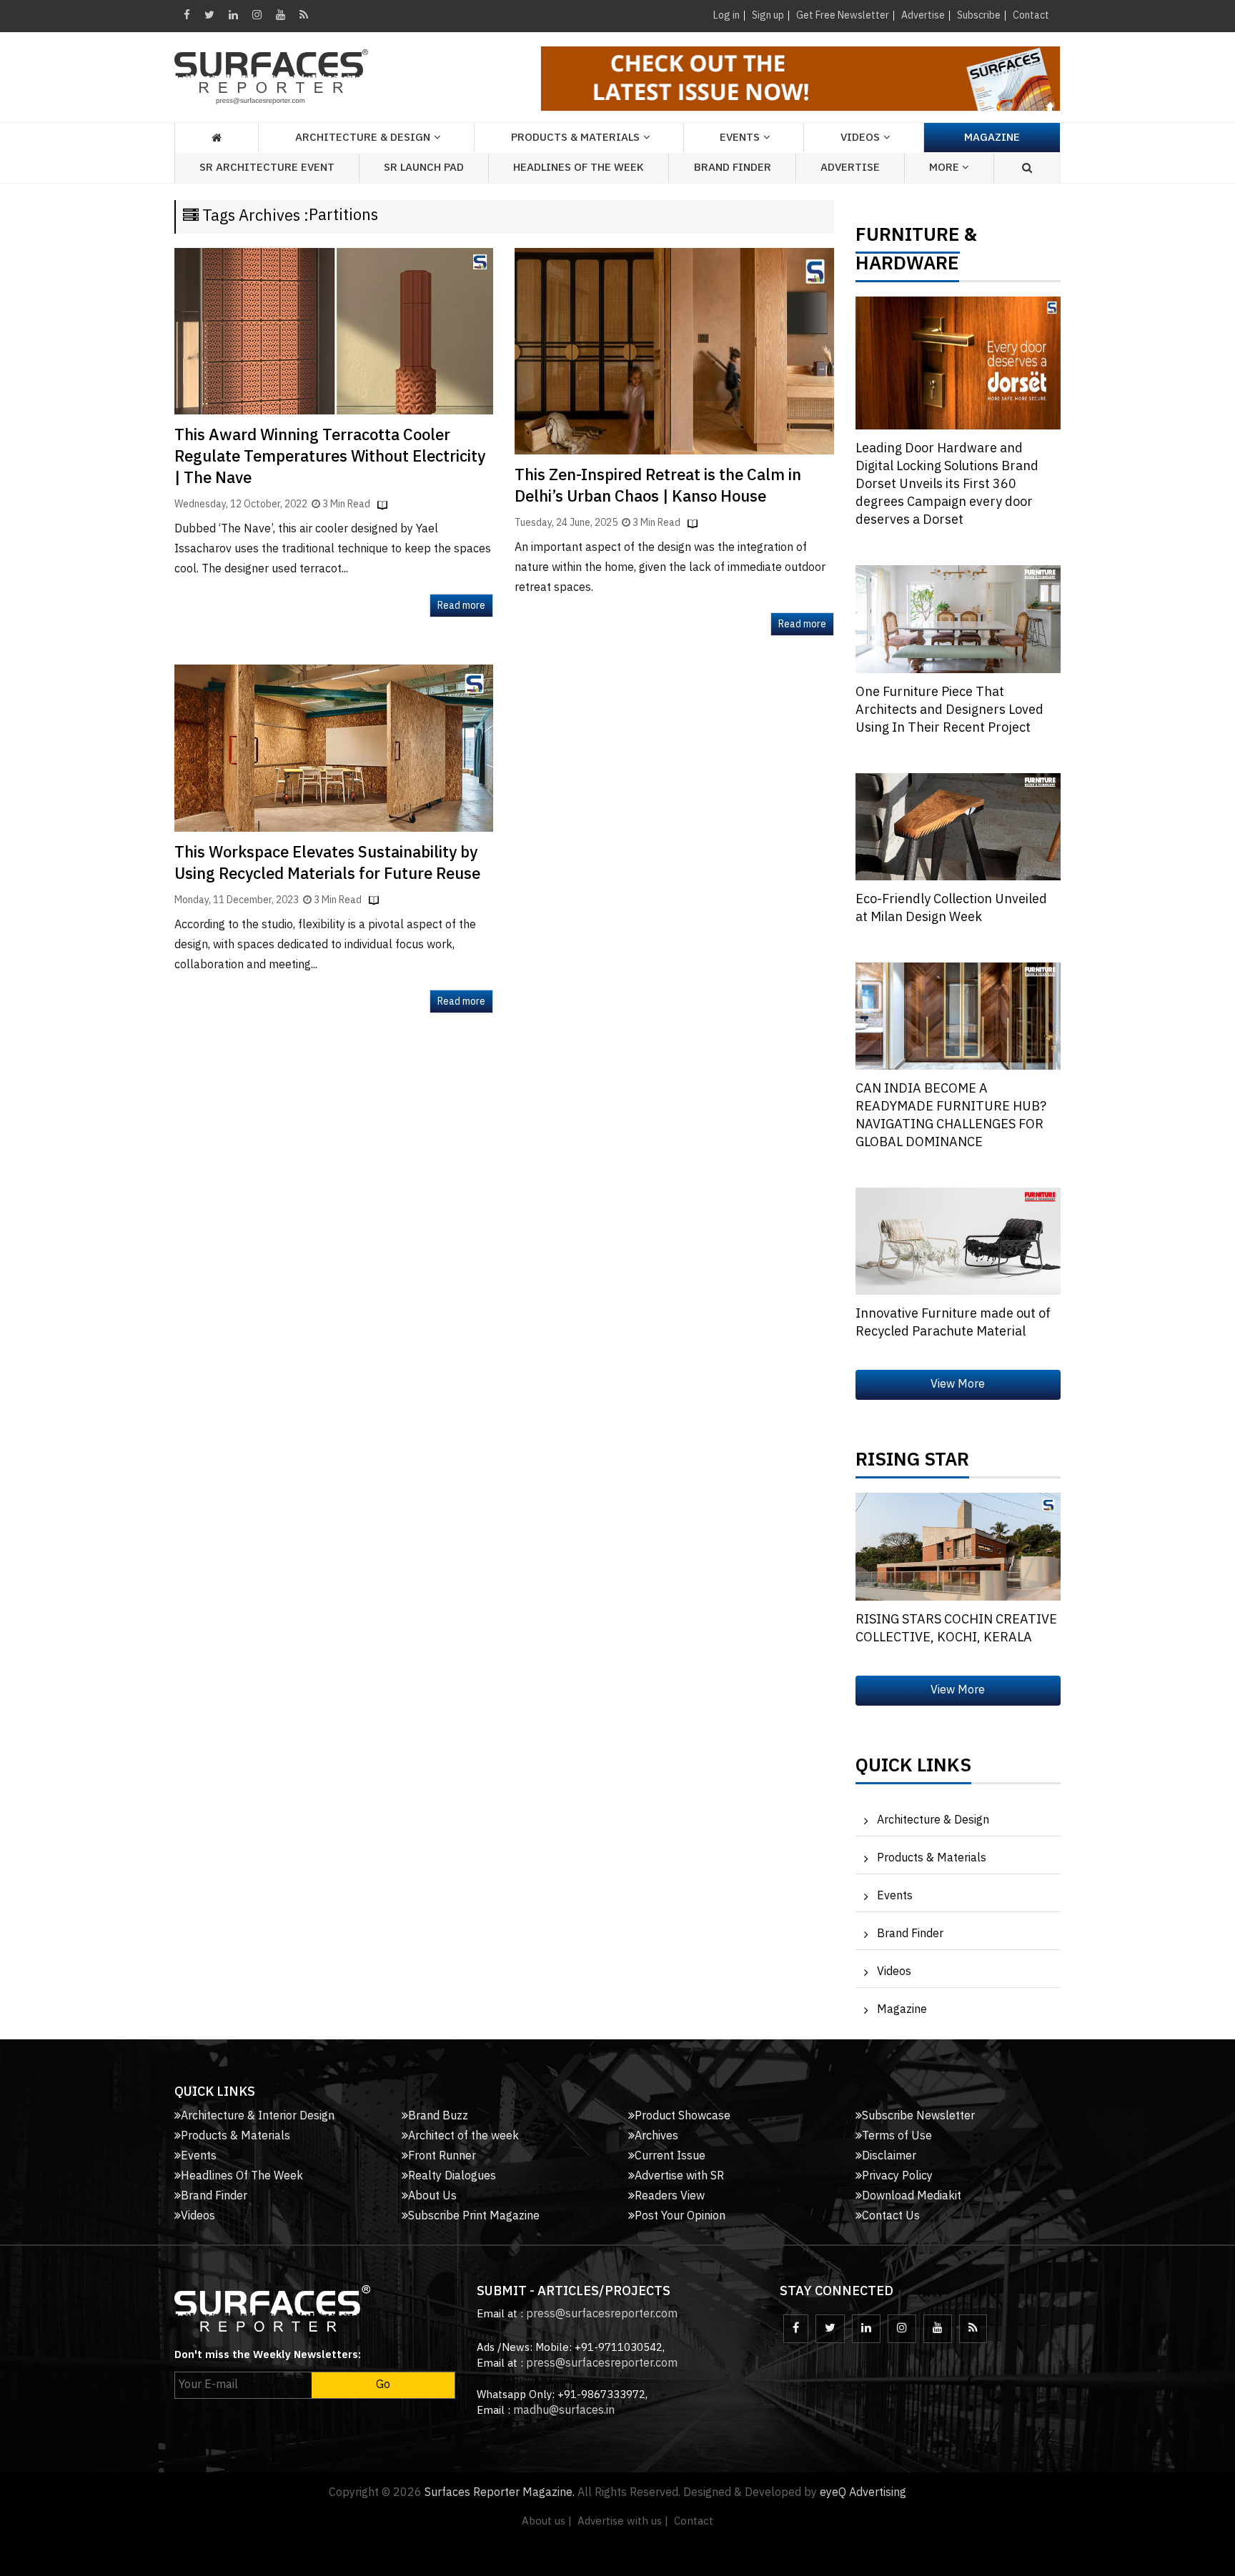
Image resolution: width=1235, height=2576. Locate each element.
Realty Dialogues (452, 2176)
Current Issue (670, 2156)
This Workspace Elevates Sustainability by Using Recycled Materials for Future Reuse (327, 864)
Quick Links (913, 1769)
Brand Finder (733, 168)
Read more (461, 606)
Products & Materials (932, 1858)
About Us (432, 2196)
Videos (860, 138)
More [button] (946, 168)
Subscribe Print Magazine (474, 2216)
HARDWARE (907, 267)
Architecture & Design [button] (363, 138)
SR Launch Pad (424, 168)
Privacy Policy (897, 2176)
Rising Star (912, 1463)
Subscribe (979, 15)
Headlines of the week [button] (579, 168)
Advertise (923, 15)
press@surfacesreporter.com (602, 2314)
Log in (726, 15)
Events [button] (740, 138)
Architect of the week (463, 2136)
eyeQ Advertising (863, 2493)
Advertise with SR (679, 2176)
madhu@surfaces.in (564, 2411)
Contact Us (891, 2216)
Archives (656, 2136)
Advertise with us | (623, 2521)
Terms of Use (897, 2136)
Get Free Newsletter (843, 15)
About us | (547, 2521)
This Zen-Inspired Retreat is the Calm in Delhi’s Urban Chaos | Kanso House (658, 486)
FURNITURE (908, 239)
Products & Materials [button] (575, 138)
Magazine (992, 138)
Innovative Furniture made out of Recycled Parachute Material (953, 1323)
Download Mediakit (912, 2196)
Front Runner (442, 2156)
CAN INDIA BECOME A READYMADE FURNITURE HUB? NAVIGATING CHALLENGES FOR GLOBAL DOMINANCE (951, 1116)
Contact (1031, 15)
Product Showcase (683, 2116)
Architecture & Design (933, 1820)
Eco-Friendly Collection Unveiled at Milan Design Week (951, 909)
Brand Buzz (438, 2116)
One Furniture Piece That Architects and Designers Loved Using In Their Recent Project (949, 710)
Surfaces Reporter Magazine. (500, 2493)
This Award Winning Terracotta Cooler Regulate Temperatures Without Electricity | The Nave (330, 457)
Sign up (768, 15)
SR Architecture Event (267, 168)
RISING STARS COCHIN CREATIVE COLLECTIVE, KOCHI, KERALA (956, 1629)
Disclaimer (889, 2156)
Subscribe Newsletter (918, 2116)
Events (895, 1896)
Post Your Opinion (680, 2216)
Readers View (670, 2196)
